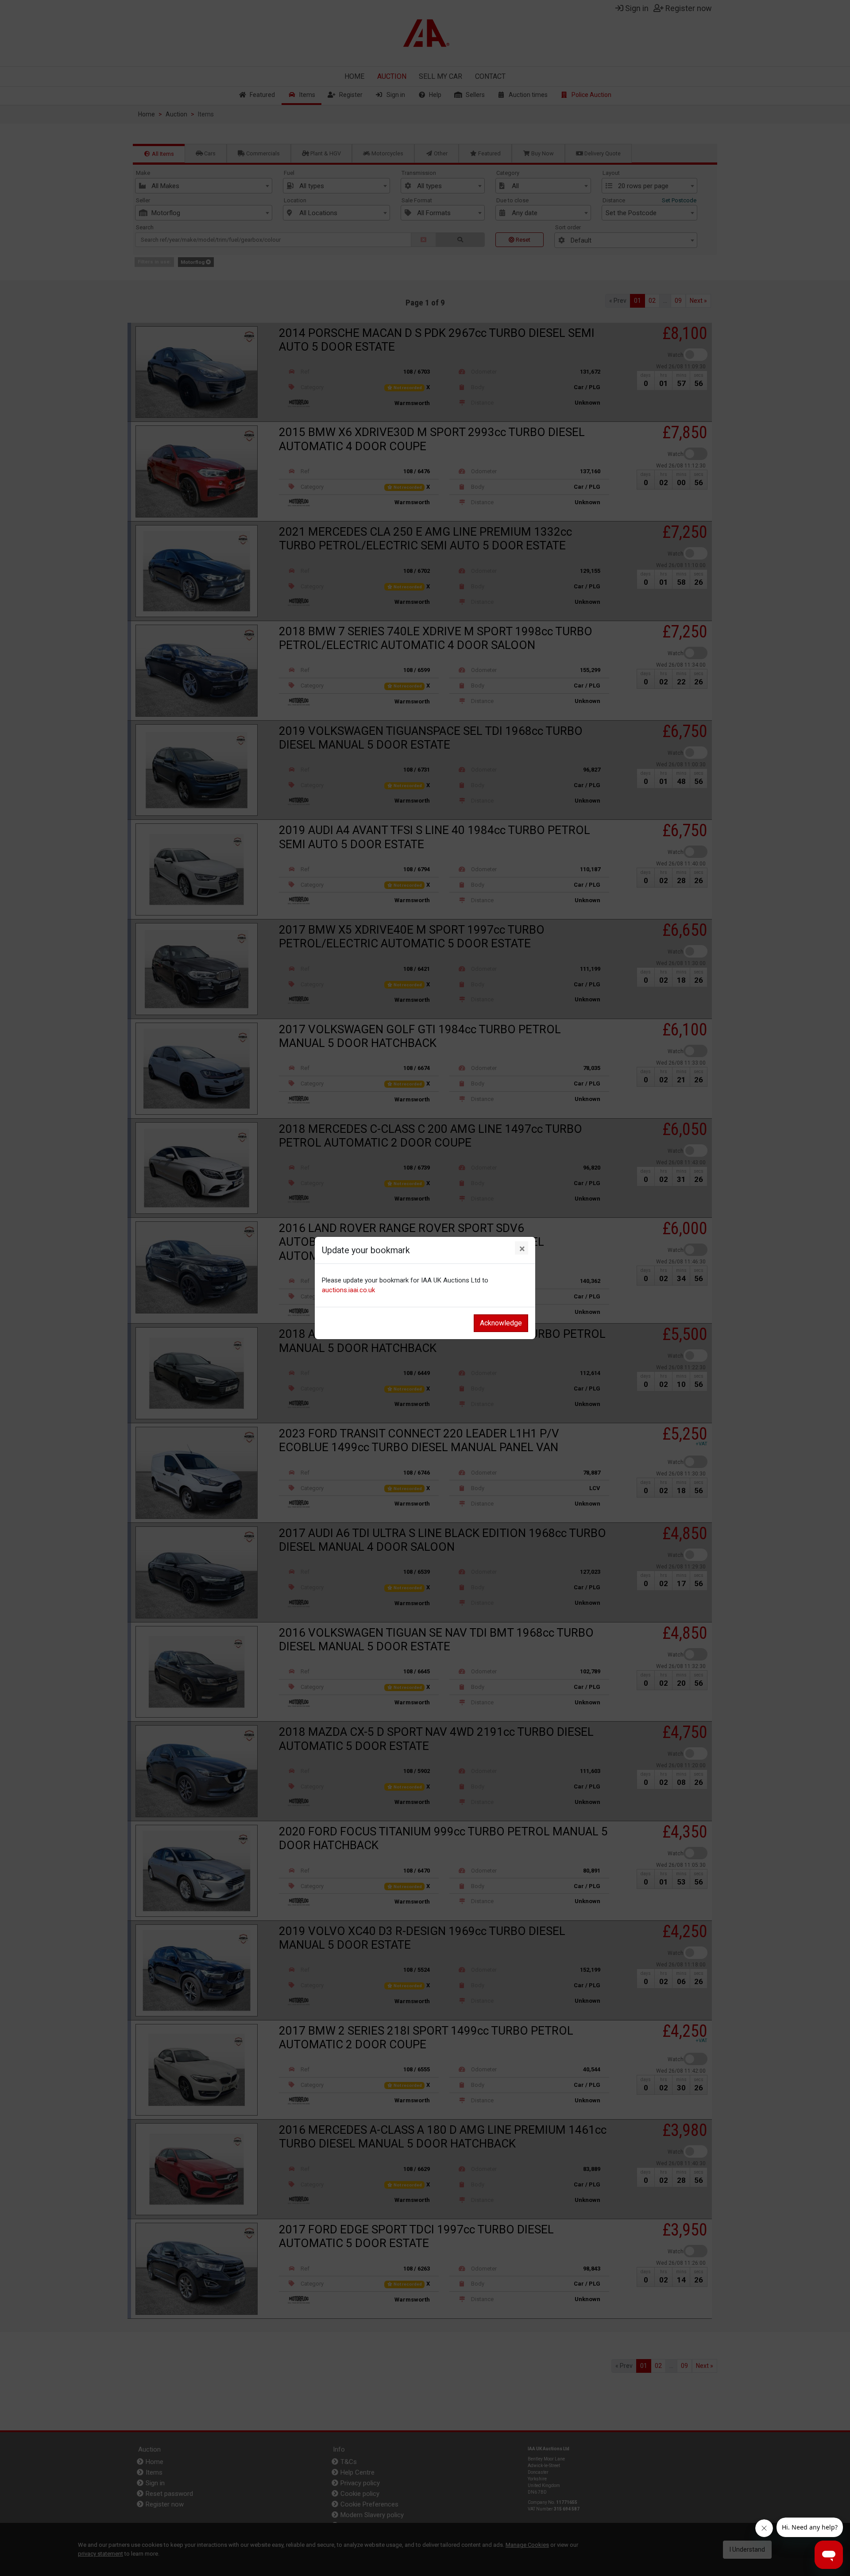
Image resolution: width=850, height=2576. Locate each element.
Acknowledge (501, 1323)
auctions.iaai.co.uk (348, 1290)
